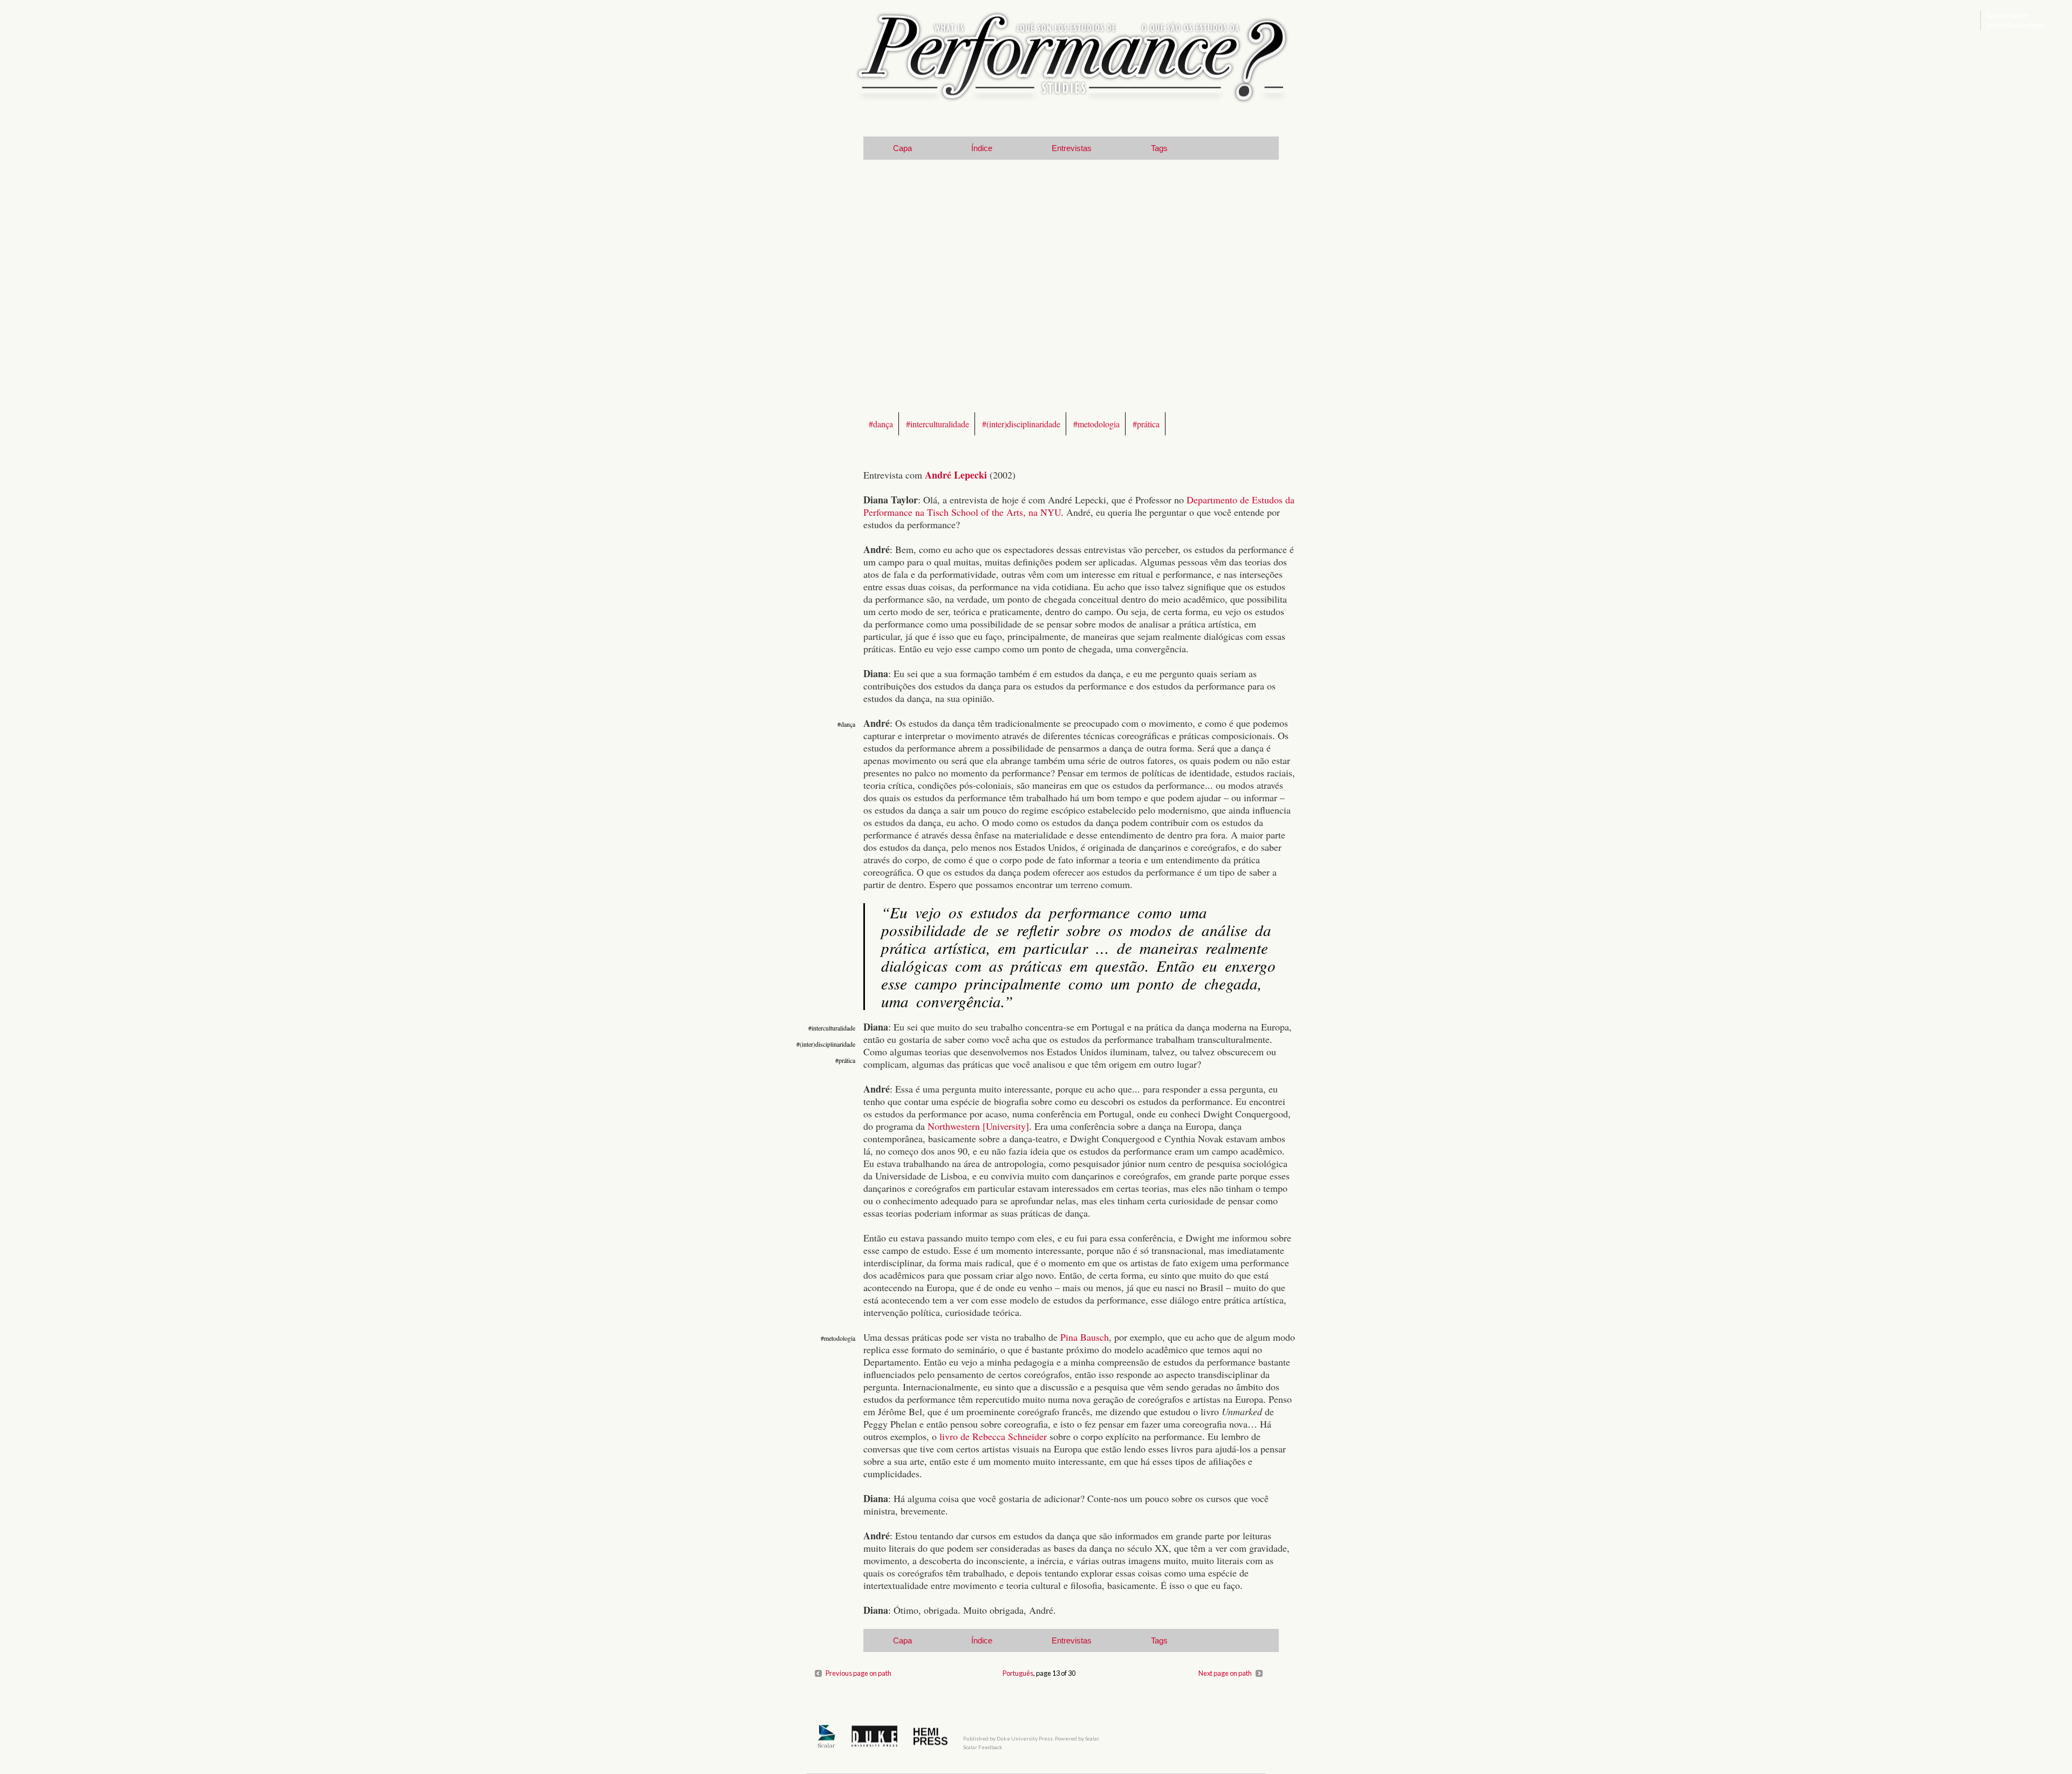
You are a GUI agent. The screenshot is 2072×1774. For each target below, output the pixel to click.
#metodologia (1096, 424)
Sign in (1994, 15)
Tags (1159, 148)
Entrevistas (1072, 148)
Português (1018, 1673)
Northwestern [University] (978, 1126)
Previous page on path (858, 1673)
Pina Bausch (1085, 1337)
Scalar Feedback (983, 1747)
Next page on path (1225, 1673)
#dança (881, 424)
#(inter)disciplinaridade (1021, 424)
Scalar (1092, 1738)
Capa (902, 148)
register (2019, 15)
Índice (982, 148)
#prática (1146, 424)
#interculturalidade (938, 424)
